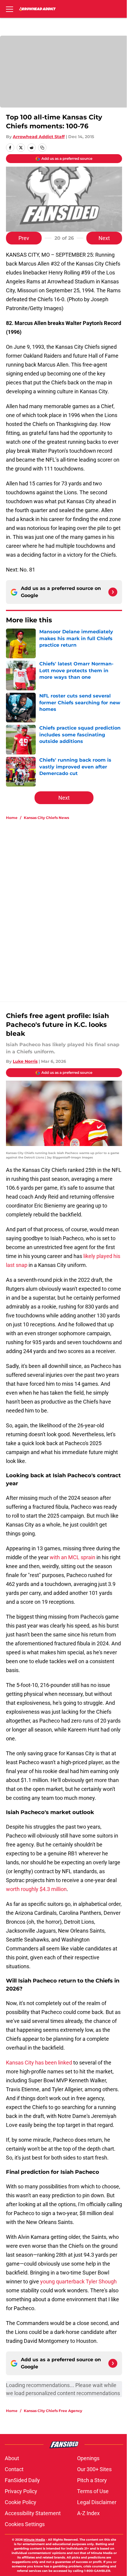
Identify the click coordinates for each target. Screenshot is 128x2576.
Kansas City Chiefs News (46, 818)
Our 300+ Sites (94, 2469)
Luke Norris (25, 1061)
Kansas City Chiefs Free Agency (53, 2411)
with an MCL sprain (72, 1557)
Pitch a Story (92, 2480)
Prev (24, 238)
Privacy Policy (21, 2491)
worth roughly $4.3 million (36, 1889)
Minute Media (34, 2540)
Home (12, 818)
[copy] (42, 148)
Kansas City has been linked (39, 2063)
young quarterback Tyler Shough (78, 2281)
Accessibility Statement (33, 2513)
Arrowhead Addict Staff (39, 137)
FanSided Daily (22, 2480)
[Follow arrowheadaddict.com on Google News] (113, 592)
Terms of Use (93, 2491)
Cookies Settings (25, 2524)
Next (104, 238)
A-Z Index (88, 2513)
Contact (14, 2469)
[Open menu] (10, 9)
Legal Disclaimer (97, 2502)
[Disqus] (66, 905)
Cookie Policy (21, 2502)
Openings (88, 2458)
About (12, 2458)
